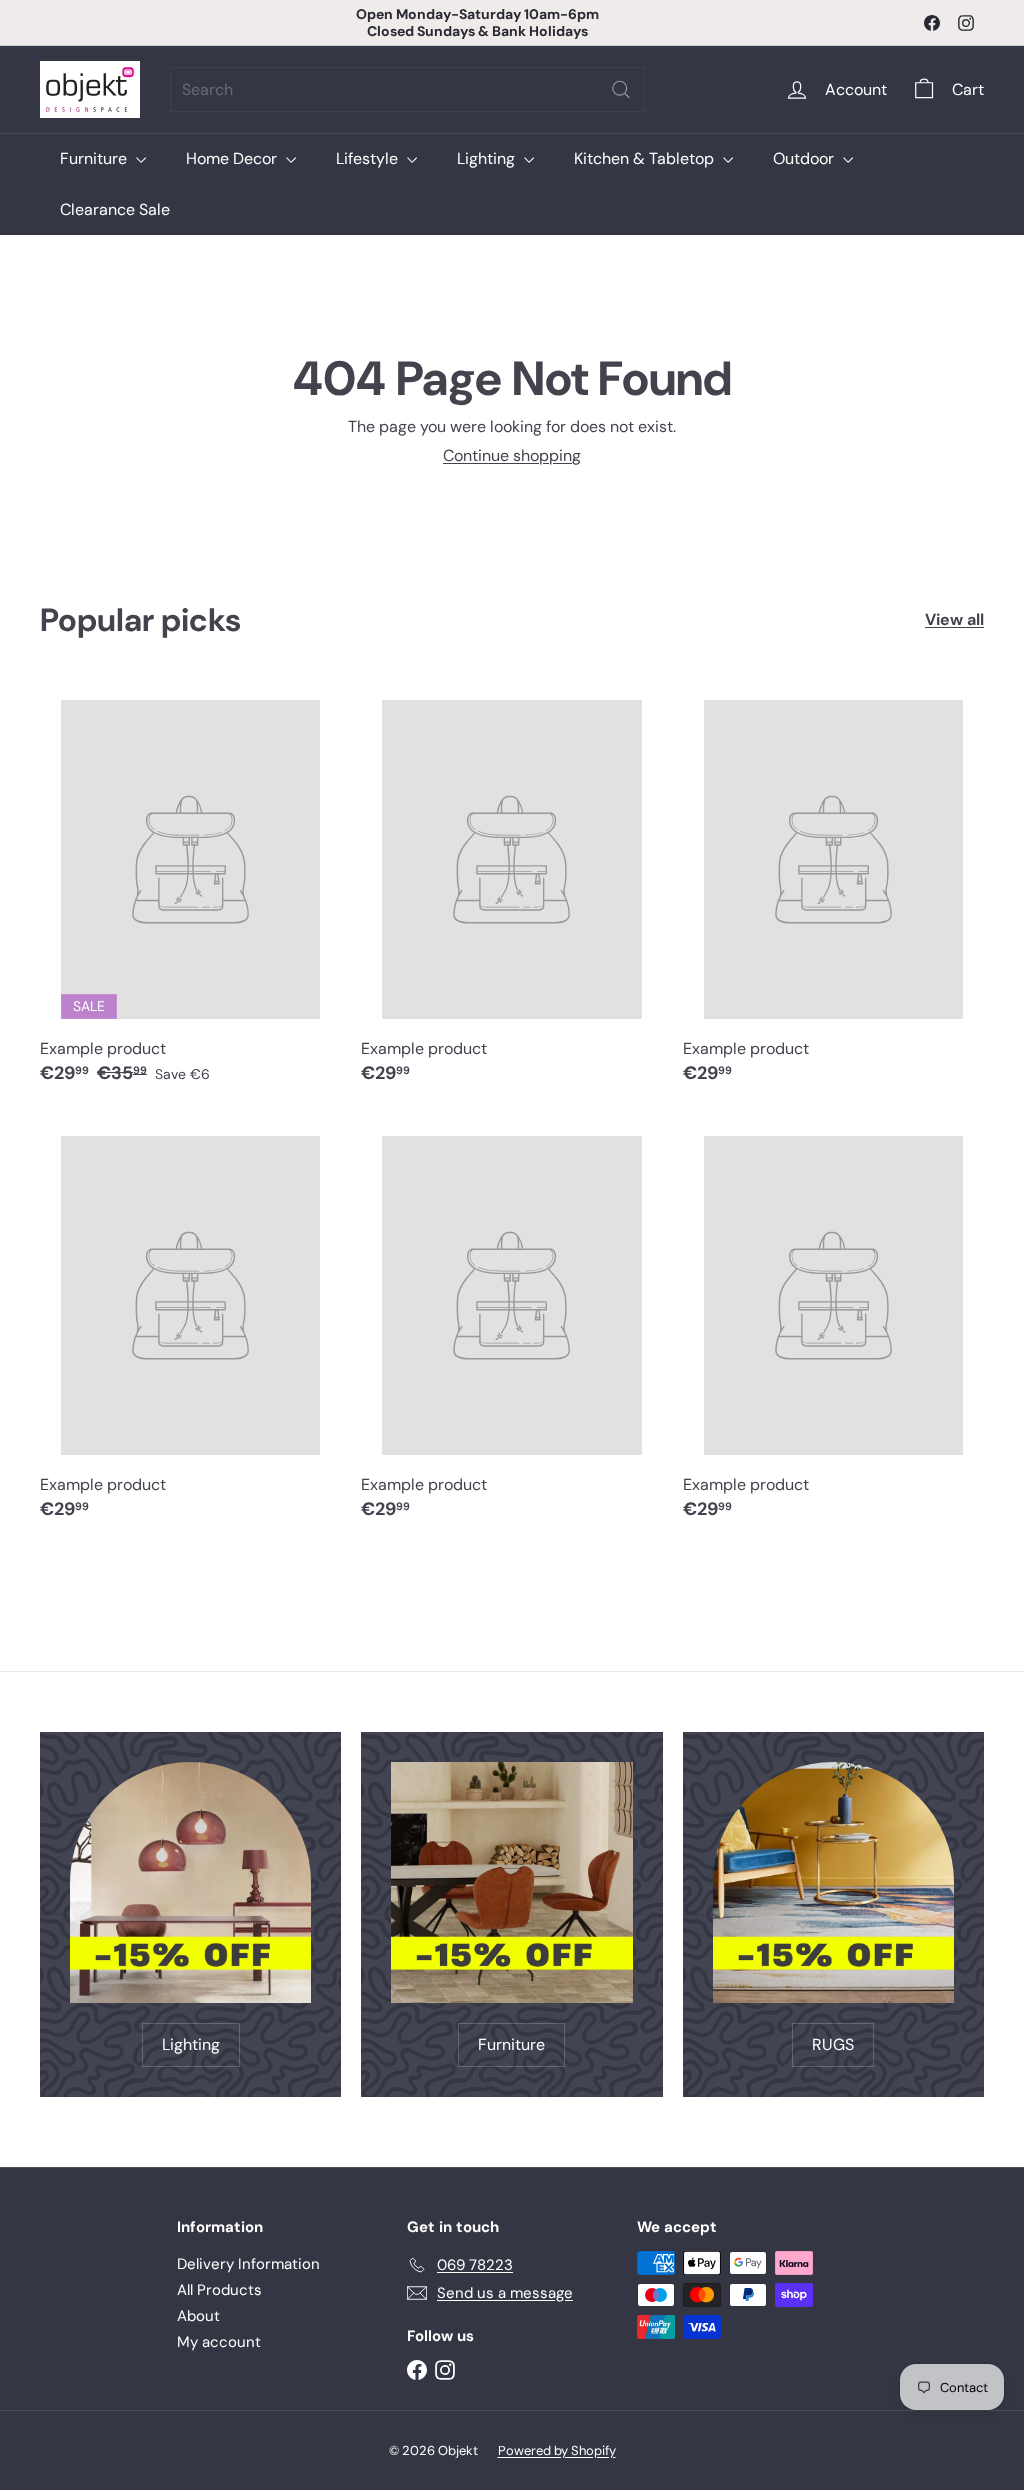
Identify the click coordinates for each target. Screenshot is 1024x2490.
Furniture (95, 158)
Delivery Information (248, 2264)
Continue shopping (512, 455)
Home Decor (233, 158)
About (198, 2316)
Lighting (488, 158)
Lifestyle (369, 158)
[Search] (621, 89)
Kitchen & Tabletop (646, 158)
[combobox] (407, 89)
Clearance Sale (115, 209)
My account (219, 2342)
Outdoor (805, 158)
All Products (219, 2290)
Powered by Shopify (557, 2450)
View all (954, 619)
